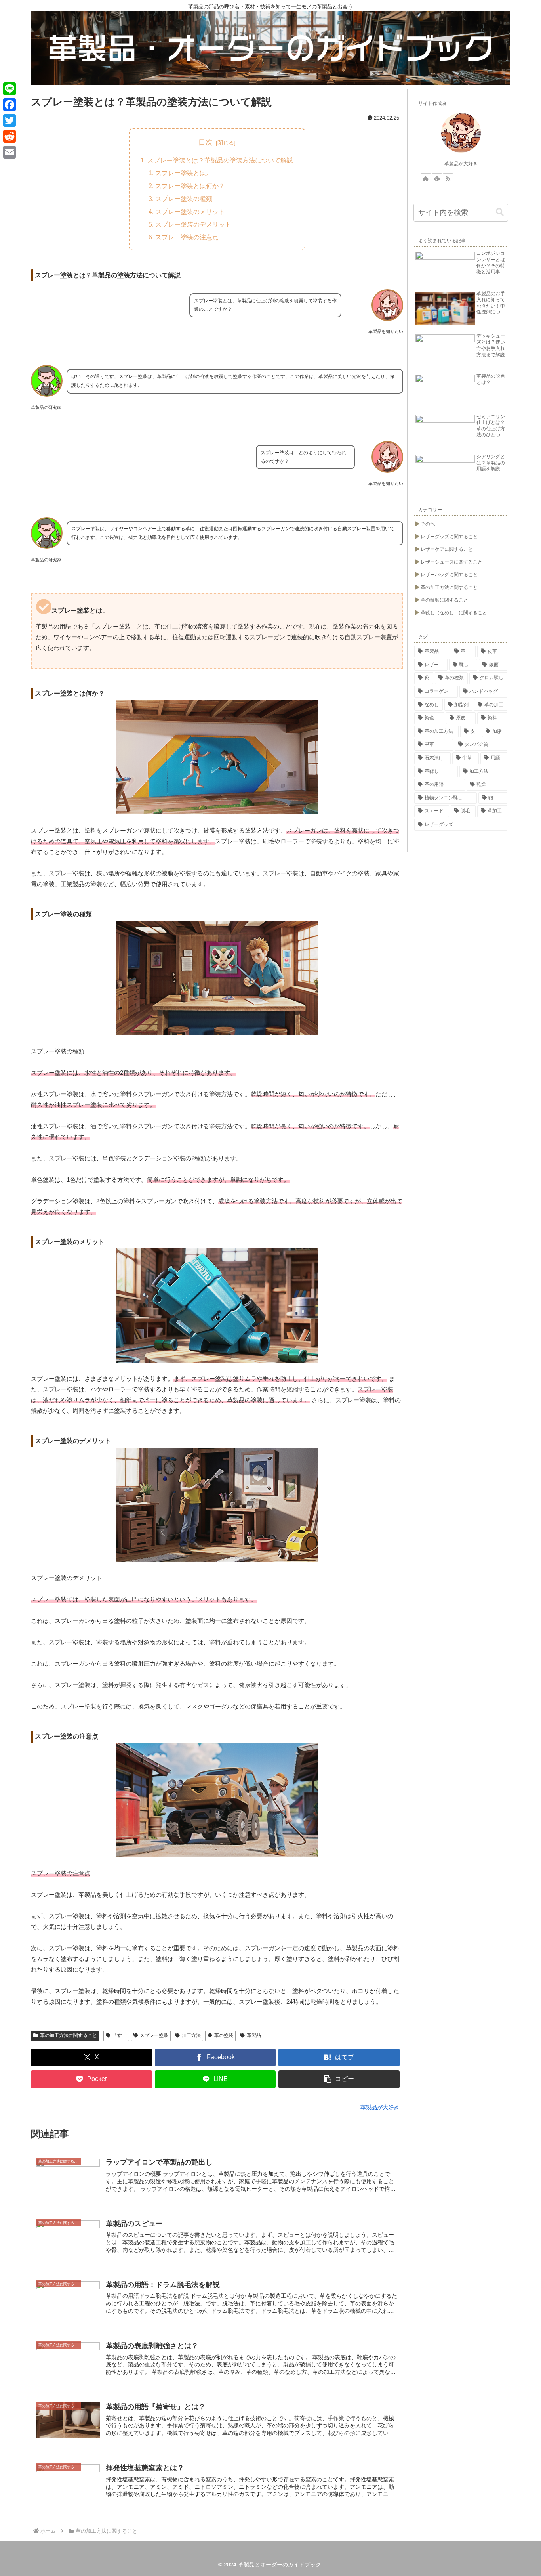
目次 (206, 142)
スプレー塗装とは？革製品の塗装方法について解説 (220, 160)
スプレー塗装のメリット (190, 212)
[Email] (10, 152)
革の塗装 (224, 2035)
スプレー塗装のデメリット (193, 224)
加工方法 (191, 2035)
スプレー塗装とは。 (184, 173)
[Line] (10, 89)
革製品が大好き (461, 164)
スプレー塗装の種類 (184, 199)
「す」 (120, 2035)
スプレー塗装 (154, 2035)
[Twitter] (10, 120)
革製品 (254, 2035)
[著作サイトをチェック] (426, 178)
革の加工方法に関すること (69, 2035)
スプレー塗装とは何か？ (190, 186)
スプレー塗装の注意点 (187, 237)
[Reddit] (10, 136)
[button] (339, 2079)
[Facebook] (10, 105)
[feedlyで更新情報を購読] (437, 178)
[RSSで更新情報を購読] (448, 178)
